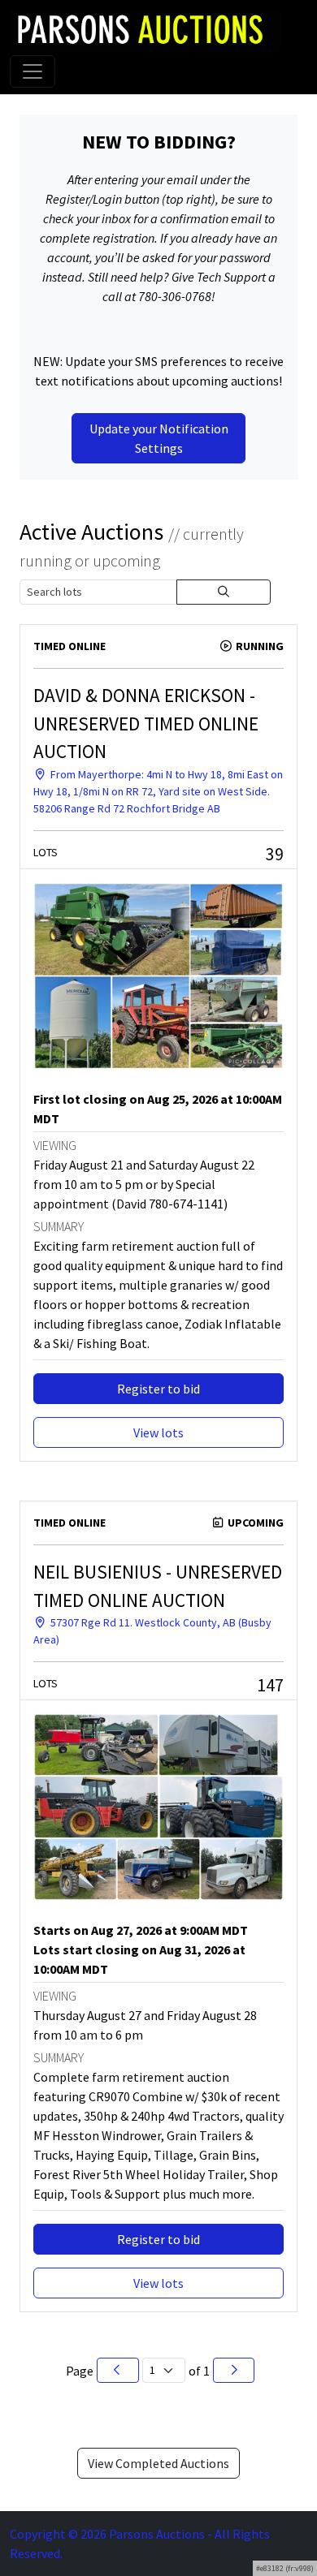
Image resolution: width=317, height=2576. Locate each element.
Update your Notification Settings (159, 438)
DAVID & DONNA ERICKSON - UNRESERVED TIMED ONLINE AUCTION (146, 723)
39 (275, 854)
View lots (158, 1432)
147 (270, 1685)
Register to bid (158, 1389)
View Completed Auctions (158, 2463)
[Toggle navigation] (33, 71)
